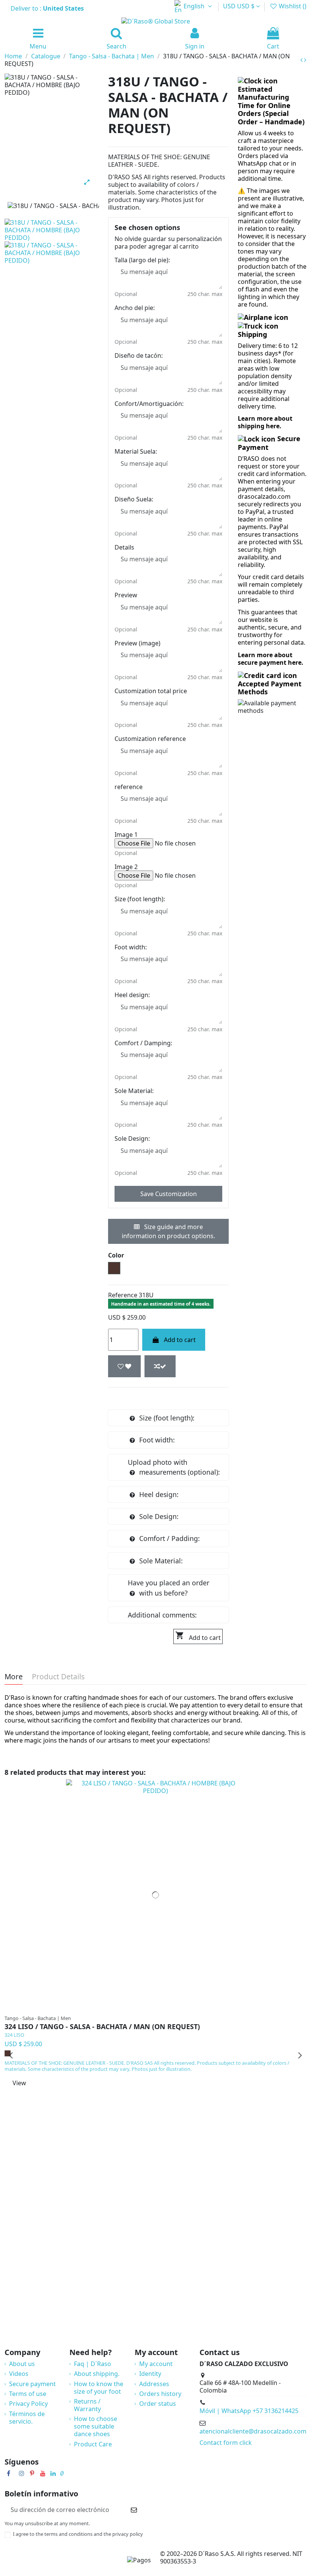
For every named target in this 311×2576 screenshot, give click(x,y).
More (14, 1677)
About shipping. (97, 2374)
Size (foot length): (140, 899)
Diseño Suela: (134, 499)
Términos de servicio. (27, 2418)
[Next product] (305, 60)
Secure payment (32, 2384)
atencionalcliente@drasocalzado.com (253, 2431)
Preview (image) (137, 643)
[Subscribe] (134, 2509)
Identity (150, 2374)
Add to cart (180, 1340)
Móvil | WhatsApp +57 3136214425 (249, 2411)
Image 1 (126, 835)
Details (124, 547)
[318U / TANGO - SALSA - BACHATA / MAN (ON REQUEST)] (52, 230)
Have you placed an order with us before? (169, 1588)
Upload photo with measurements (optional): (174, 1467)
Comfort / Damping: (143, 1043)
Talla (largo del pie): (142, 260)
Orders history (160, 2394)
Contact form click (226, 2443)
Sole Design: (132, 1138)
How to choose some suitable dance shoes (96, 2426)
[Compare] (159, 2008)
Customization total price (151, 691)
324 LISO (14, 2035)
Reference (123, 1295)
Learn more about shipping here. (265, 422)
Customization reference (150, 739)
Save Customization (169, 1194)
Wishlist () (292, 6)
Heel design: (132, 995)
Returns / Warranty (87, 2405)
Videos (19, 2374)
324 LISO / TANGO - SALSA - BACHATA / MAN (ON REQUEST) (102, 2027)
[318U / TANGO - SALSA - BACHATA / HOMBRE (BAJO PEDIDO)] (52, 252)
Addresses (154, 2384)
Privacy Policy (28, 2404)
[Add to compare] (160, 1366)
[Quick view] (171, 2008)
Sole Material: (134, 1091)
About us (22, 2364)
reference (129, 787)
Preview (126, 595)
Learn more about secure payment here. (271, 659)
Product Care (93, 2444)
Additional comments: (162, 1615)
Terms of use (28, 2394)
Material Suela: (136, 451)
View (19, 2083)
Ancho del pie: (135, 308)
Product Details (58, 1677)
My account (156, 2364)
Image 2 (126, 867)
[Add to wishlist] (124, 1366)
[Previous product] (302, 60)
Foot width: (131, 947)
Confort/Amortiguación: (149, 404)
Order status (158, 2404)
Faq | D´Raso (93, 2364)
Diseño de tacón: (139, 355)
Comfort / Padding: (170, 1538)
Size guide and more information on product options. (168, 1231)
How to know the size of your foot (99, 2388)
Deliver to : (48, 8)
